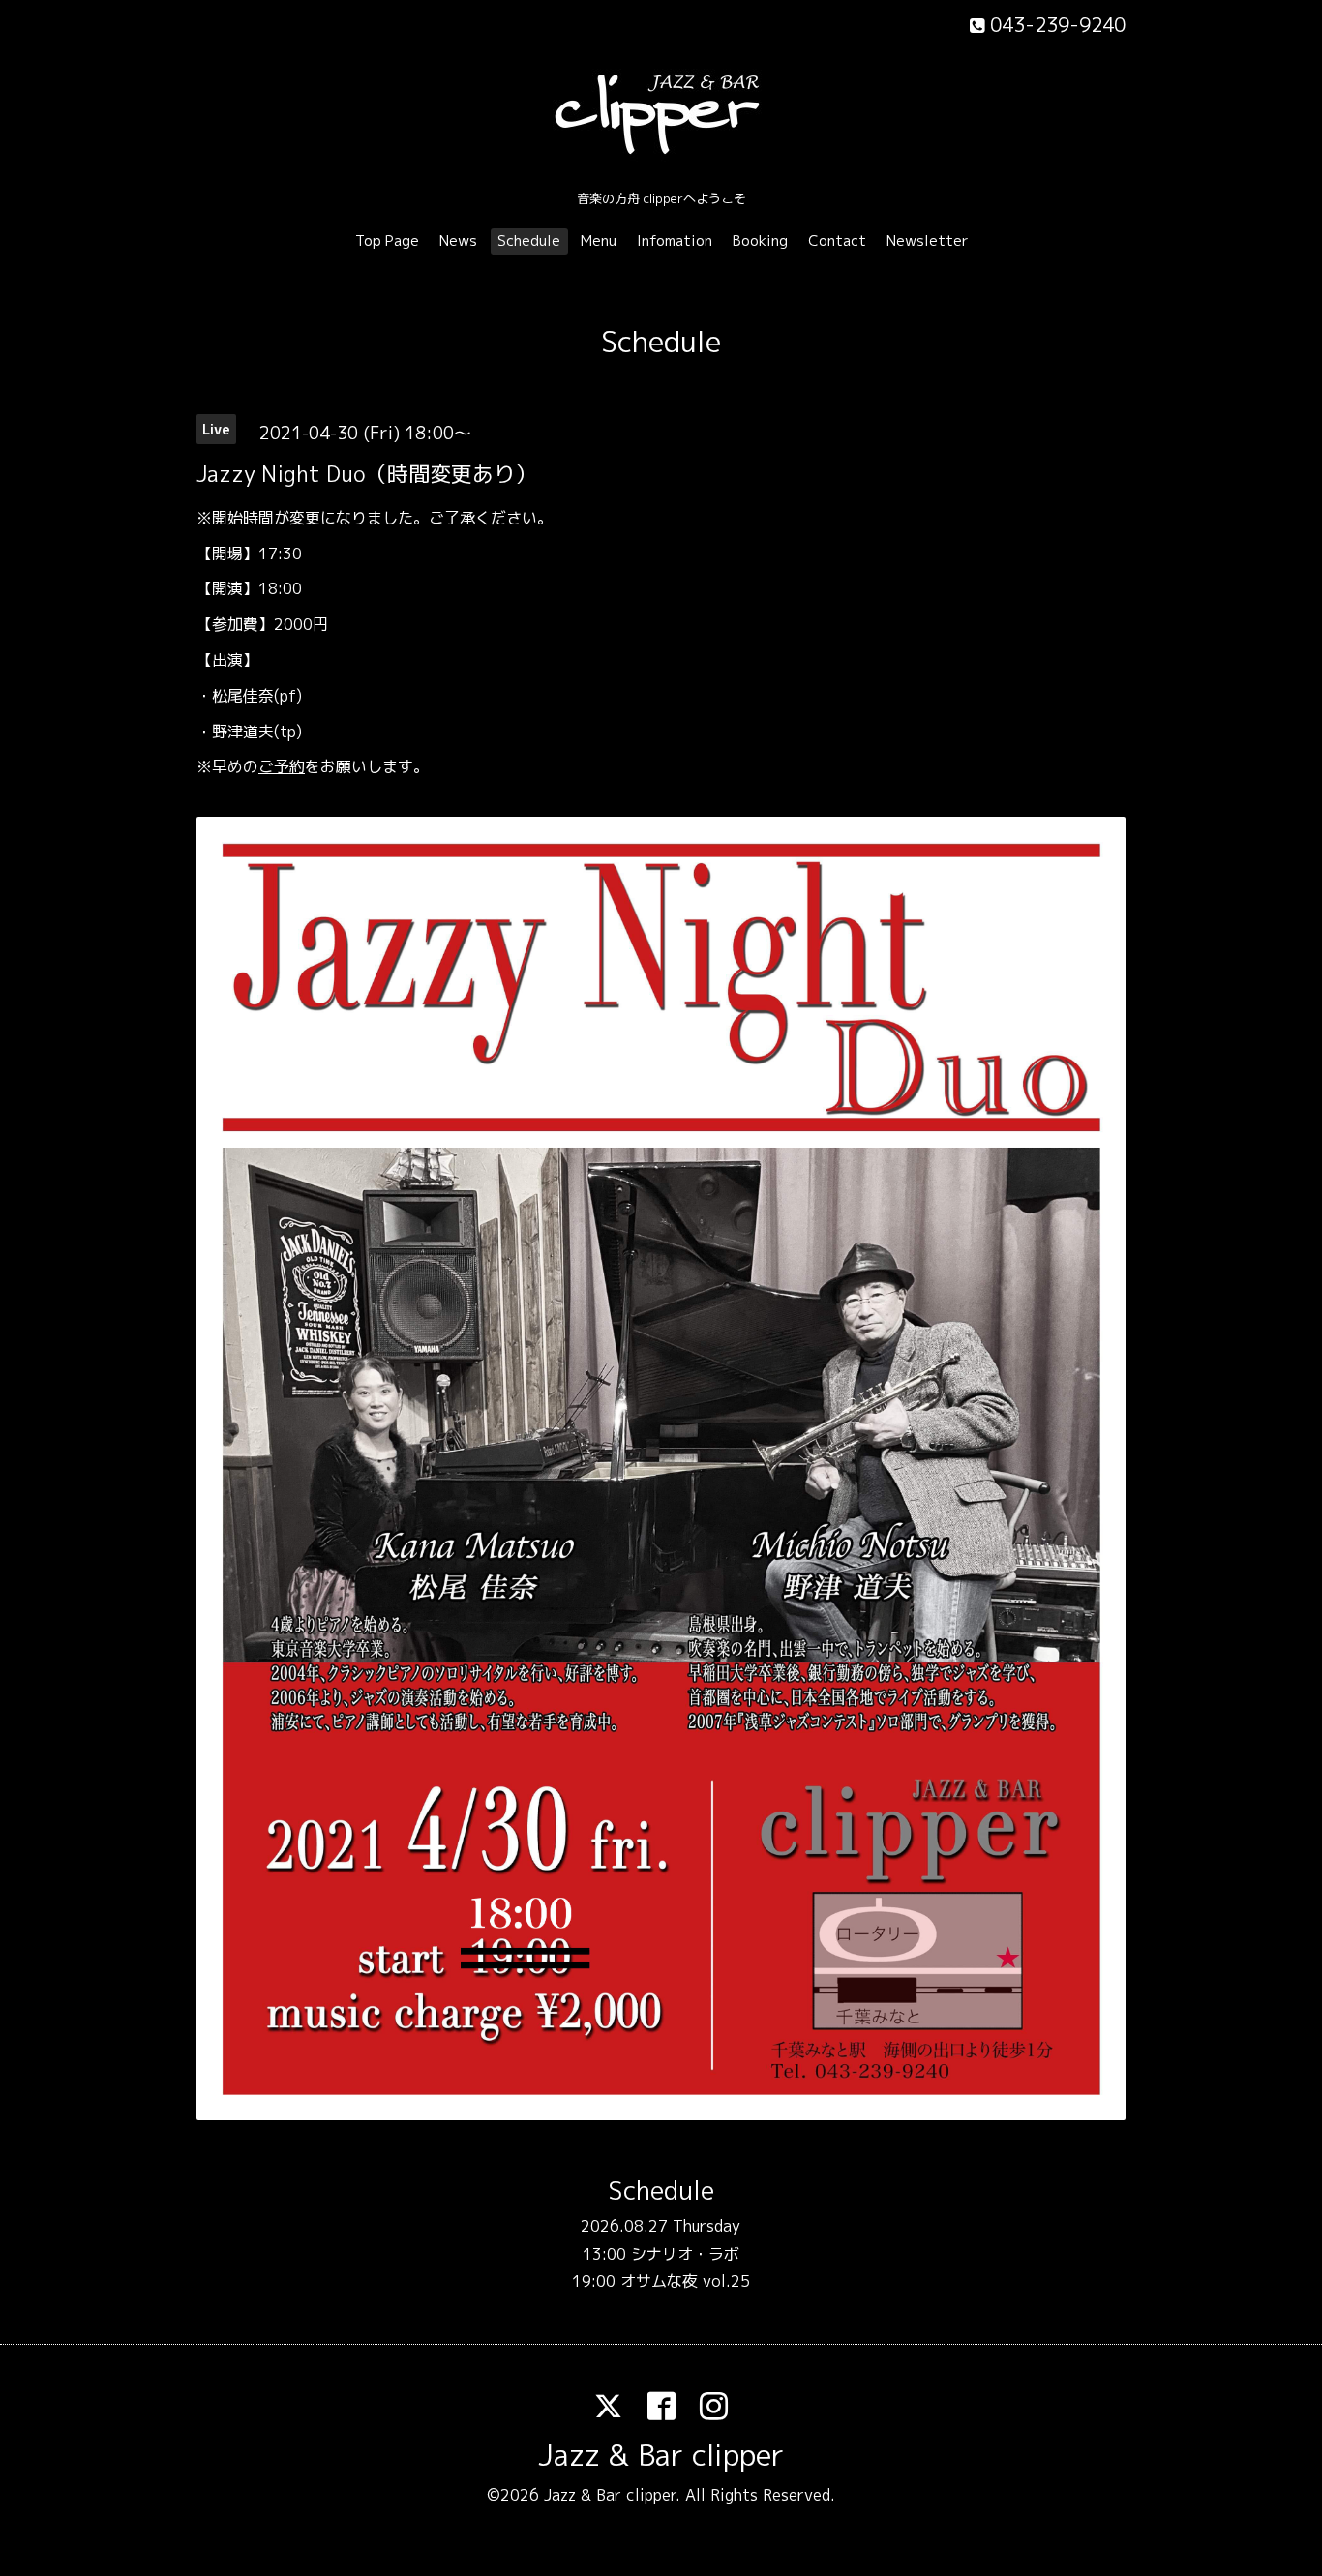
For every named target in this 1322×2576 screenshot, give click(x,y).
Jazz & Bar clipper (661, 2455)
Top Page (387, 240)
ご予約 (282, 766)
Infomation (675, 240)
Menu (599, 240)
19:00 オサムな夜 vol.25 (661, 2281)
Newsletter (928, 240)
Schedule (529, 240)
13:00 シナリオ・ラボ (661, 2254)
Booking (760, 240)
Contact (837, 240)
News (458, 240)
